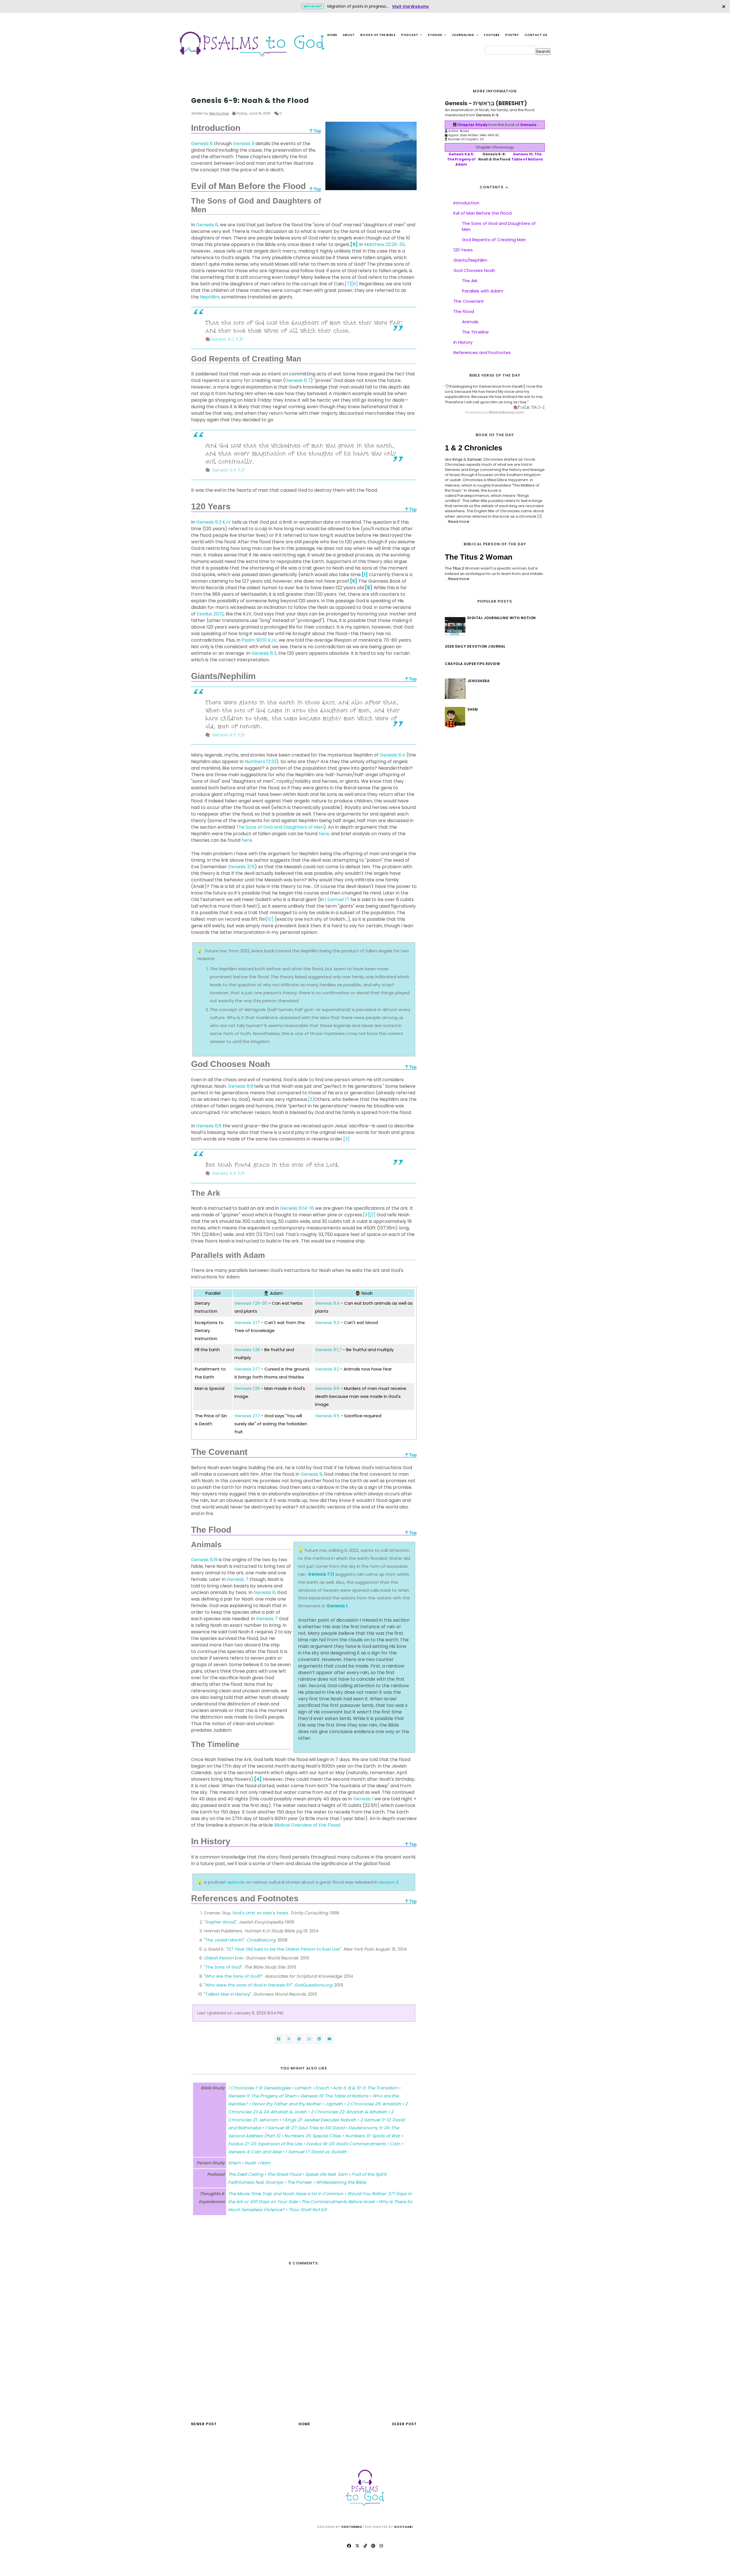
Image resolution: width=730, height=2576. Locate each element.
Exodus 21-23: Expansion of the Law (265, 2144)
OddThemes (352, 2527)
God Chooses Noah (474, 270)
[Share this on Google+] (299, 2039)
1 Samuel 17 (337, 899)
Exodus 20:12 (210, 614)
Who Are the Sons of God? (233, 1976)
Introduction (466, 203)
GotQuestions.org (313, 1985)
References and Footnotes (482, 352)
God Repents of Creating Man (494, 240)
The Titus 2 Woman (479, 557)
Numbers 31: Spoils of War (373, 2136)
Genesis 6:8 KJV (229, 1173)
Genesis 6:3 (264, 653)
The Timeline (475, 332)
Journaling (463, 35)
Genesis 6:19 (204, 1560)
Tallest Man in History (228, 1994)
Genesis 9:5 (327, 1416)
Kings (458, 459)
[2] (372, 1215)
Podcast (410, 35)
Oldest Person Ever (224, 1958)
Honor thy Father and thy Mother (286, 2104)
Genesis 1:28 (247, 1350)
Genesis (528, 125)
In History (463, 342)
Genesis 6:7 (298, 380)
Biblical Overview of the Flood (307, 1825)
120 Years (463, 250)
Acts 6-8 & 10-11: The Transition (365, 2088)
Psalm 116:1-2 (531, 407)
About (349, 35)
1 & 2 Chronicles (474, 448)
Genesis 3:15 (241, 867)
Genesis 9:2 (327, 1369)
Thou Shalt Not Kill (308, 2210)
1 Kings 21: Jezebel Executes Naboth (319, 2120)
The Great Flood (284, 2174)
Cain (395, 2144)
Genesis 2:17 (247, 1322)
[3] (311, 1099)
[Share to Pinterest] (329, 2039)
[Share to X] (289, 2039)
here (324, 834)
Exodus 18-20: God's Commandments (346, 2144)
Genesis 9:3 (327, 1322)
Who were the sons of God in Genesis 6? (248, 1985)
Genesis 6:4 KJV (229, 735)
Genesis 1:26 (247, 1388)
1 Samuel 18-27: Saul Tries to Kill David (305, 2128)
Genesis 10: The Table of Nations (334, 2096)
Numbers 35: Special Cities (313, 2136)
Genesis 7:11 (321, 1574)
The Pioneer (299, 2182)
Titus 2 (458, 568)
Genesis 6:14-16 (297, 1208)
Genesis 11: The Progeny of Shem (262, 2096)
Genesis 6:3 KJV (214, 522)
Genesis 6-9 (487, 115)
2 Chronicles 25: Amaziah (374, 2104)
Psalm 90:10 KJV (259, 640)
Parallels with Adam (483, 291)
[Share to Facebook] (279, 2039)
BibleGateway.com (506, 412)
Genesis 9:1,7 (328, 1350)
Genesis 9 (244, 144)
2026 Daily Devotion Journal (475, 646)
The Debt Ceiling (246, 2174)
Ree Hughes (219, 113)
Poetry (512, 35)
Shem (196, 90)
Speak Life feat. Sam (326, 2174)
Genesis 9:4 (327, 1303)
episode (236, 1882)
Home (332, 35)
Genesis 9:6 (327, 1388)
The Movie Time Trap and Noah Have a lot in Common (286, 2194)
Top (317, 131)
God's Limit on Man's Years (260, 1913)
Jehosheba (479, 681)
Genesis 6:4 (392, 755)
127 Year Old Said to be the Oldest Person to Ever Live (284, 1949)
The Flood (464, 311)
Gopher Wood (220, 1922)
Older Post (404, 2424)
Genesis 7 (238, 1579)
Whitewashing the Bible (341, 2182)
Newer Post (204, 2424)
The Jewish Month (224, 1940)
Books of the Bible (378, 35)
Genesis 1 (337, 1606)
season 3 (389, 1882)
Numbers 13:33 (260, 762)
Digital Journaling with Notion (502, 618)
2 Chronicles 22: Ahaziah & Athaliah (349, 2112)
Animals (470, 322)
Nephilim (210, 297)
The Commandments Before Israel (338, 2202)
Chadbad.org (261, 1940)
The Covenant (469, 301)
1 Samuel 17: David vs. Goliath (316, 2152)
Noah (250, 2163)
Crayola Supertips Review (472, 664)
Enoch (322, 2088)
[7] (348, 284)
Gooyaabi (403, 2527)
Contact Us (536, 35)
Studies (435, 35)
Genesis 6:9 (240, 1086)
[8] (355, 284)
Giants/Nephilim (470, 260)
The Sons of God (223, 1967)
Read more (459, 521)
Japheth (334, 2104)
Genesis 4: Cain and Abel (255, 2152)
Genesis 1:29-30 (251, 1303)
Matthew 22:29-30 (384, 244)
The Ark (470, 281)
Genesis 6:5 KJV (229, 470)
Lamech (303, 2088)
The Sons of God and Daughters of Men (280, 827)
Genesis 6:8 (209, 1126)
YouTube (492, 35)
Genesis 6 (202, 144)
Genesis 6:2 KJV (227, 339)
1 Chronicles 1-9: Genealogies (259, 2088)
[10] (269, 919)
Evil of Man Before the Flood (482, 213)
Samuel (474, 459)
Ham (265, 2163)
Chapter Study (472, 125)
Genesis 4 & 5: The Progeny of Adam (461, 159)
